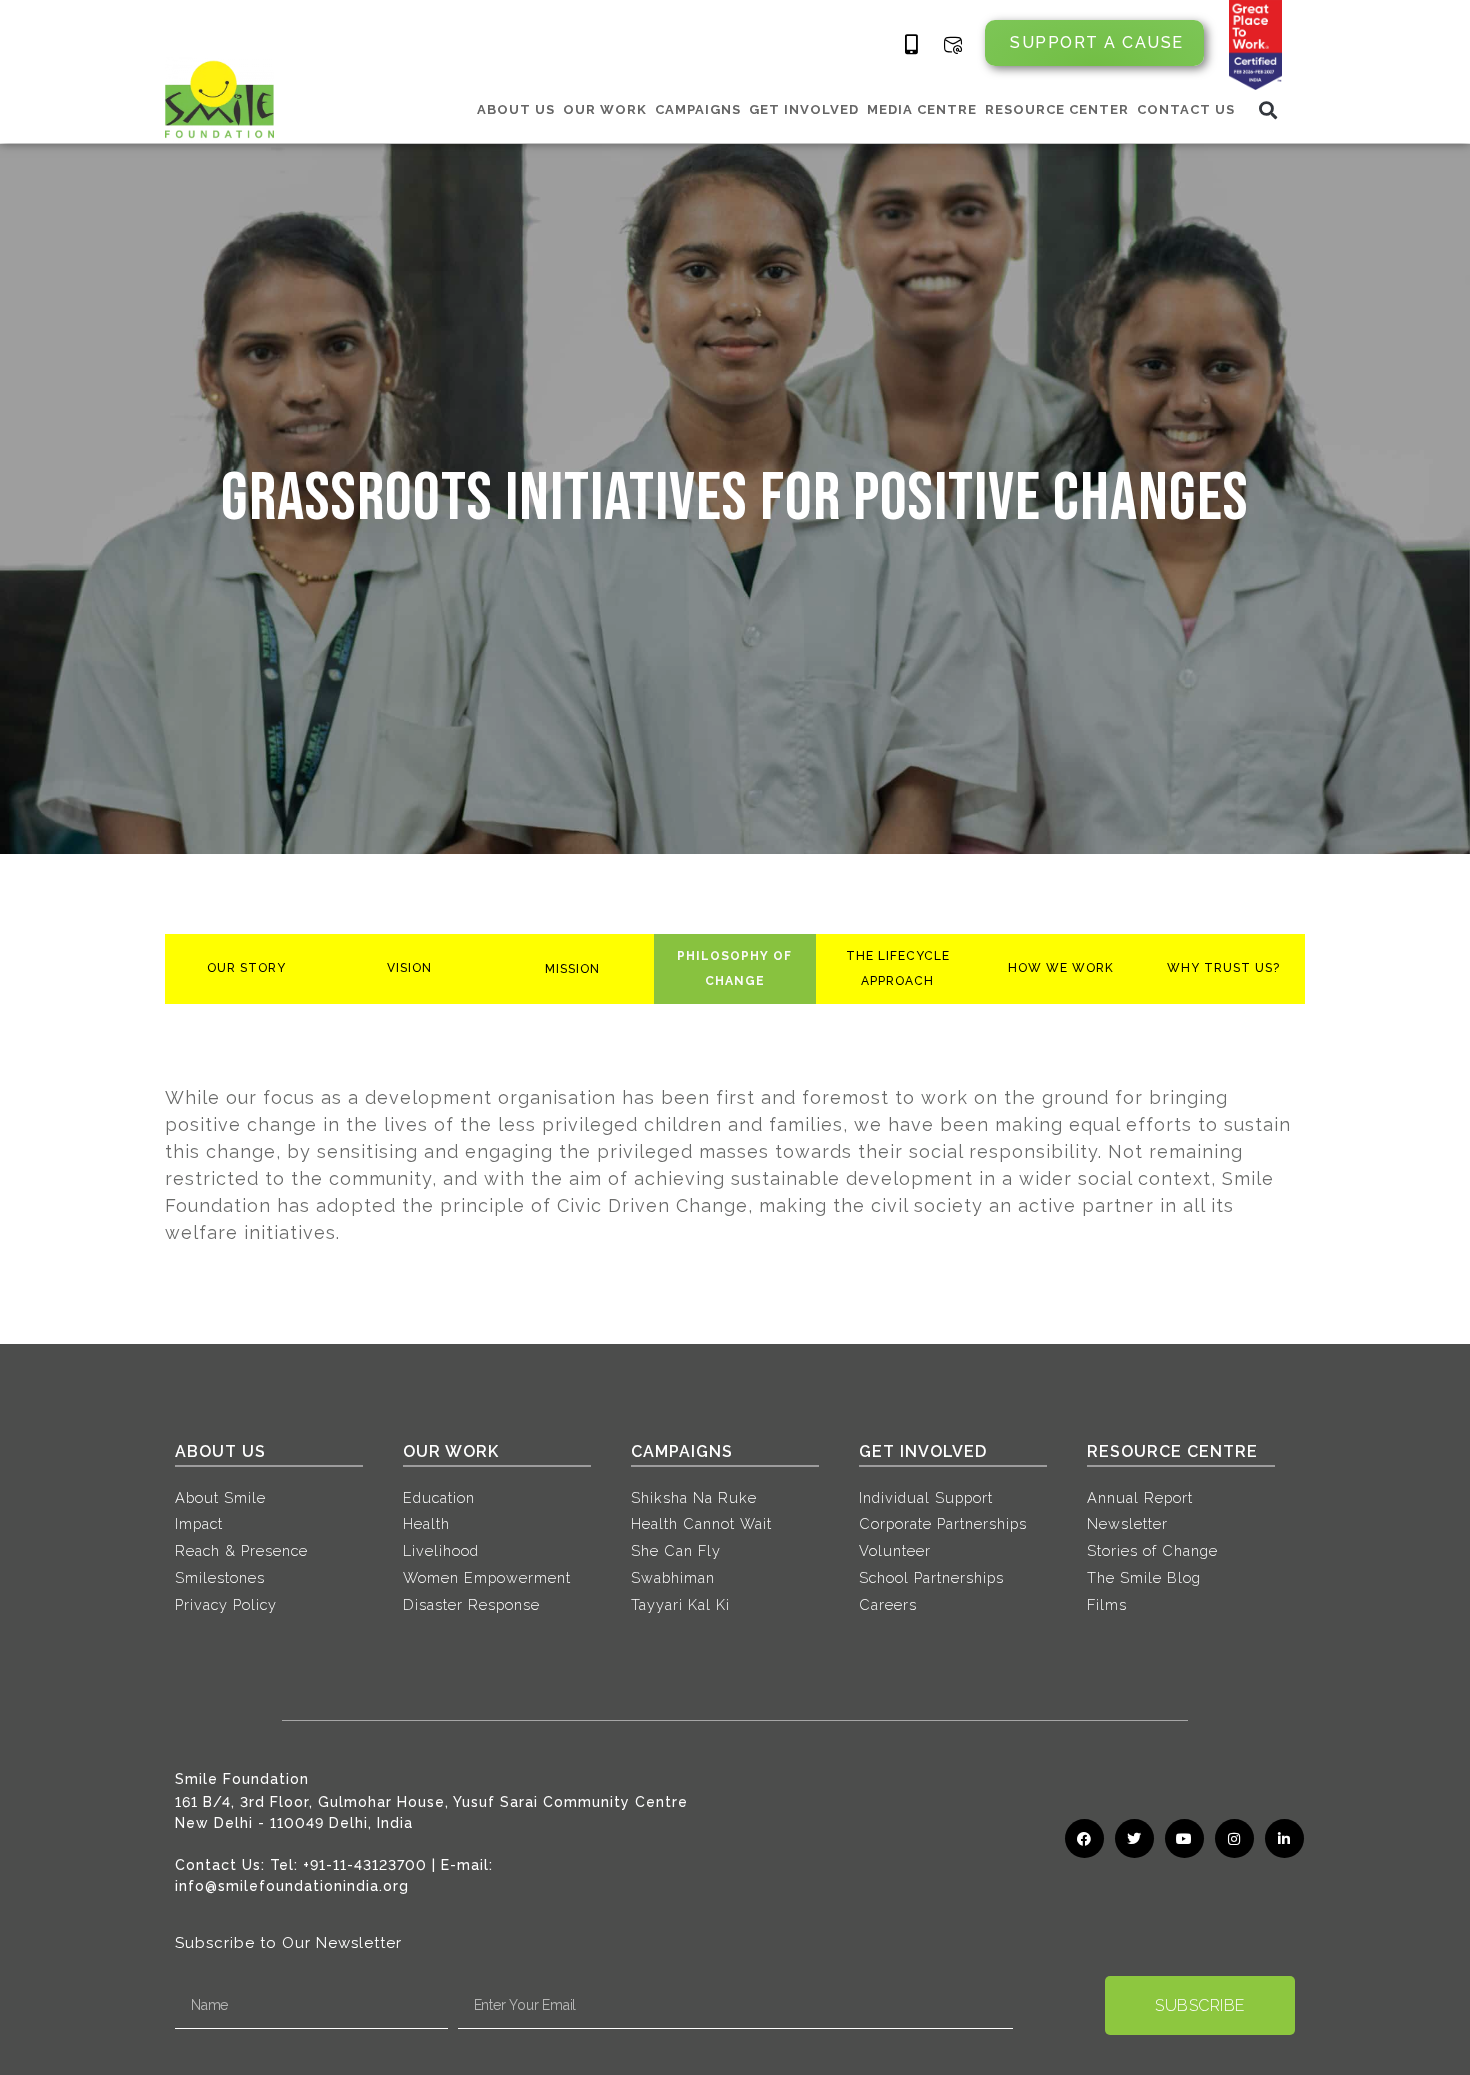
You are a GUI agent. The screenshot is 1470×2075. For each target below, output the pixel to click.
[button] (1268, 109)
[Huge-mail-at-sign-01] (953, 45)
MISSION (572, 969)
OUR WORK (605, 109)
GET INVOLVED (804, 109)
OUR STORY (246, 968)
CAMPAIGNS (698, 109)
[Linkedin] (1284, 1838)
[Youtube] (1184, 1838)
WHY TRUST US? (1223, 968)
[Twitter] (1134, 1838)
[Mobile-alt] (912, 45)
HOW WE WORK (1061, 968)
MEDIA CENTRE (922, 109)
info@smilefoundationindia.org (292, 1886)
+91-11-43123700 (365, 1865)
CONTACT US (1186, 109)
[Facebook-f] (1084, 1838)
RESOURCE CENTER (1057, 109)
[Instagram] (1234, 1838)
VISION (409, 968)
